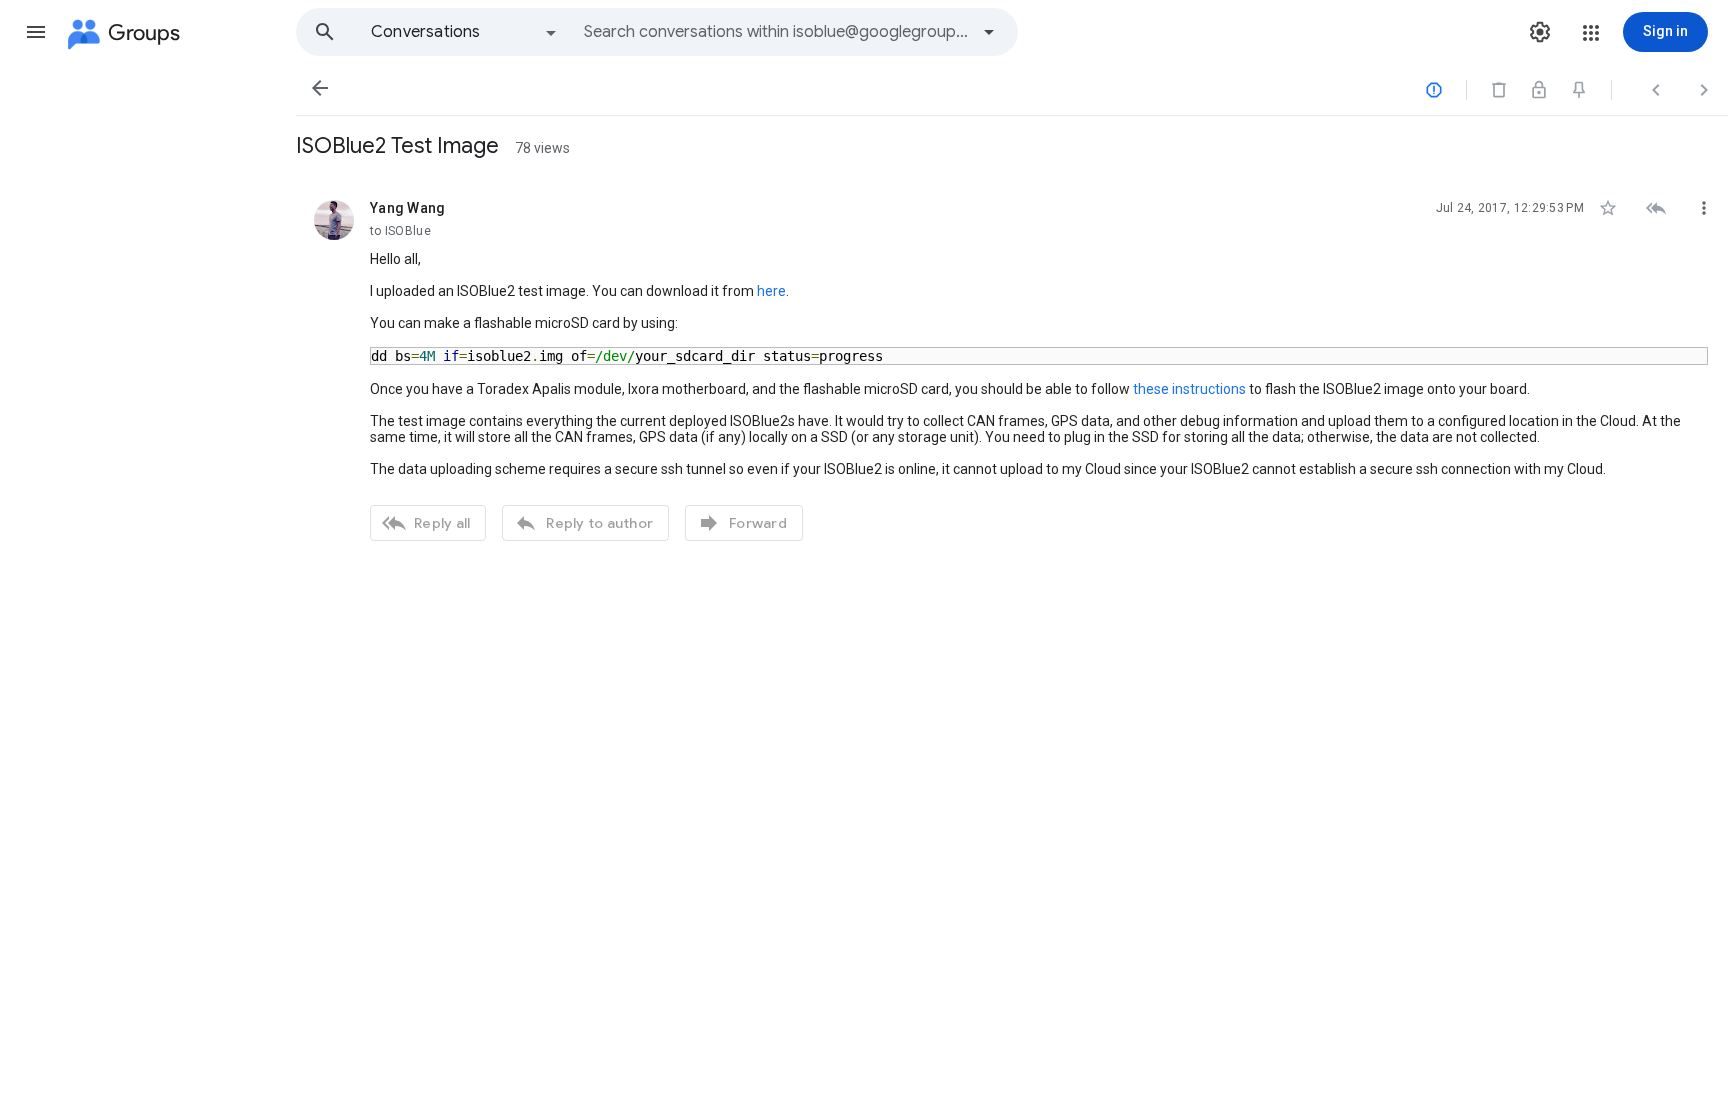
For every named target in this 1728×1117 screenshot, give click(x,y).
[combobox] (776, 32)
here (771, 291)
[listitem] (1012, 368)
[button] (36, 32)
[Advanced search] (989, 32)
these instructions (1189, 389)
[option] (465, 32)
